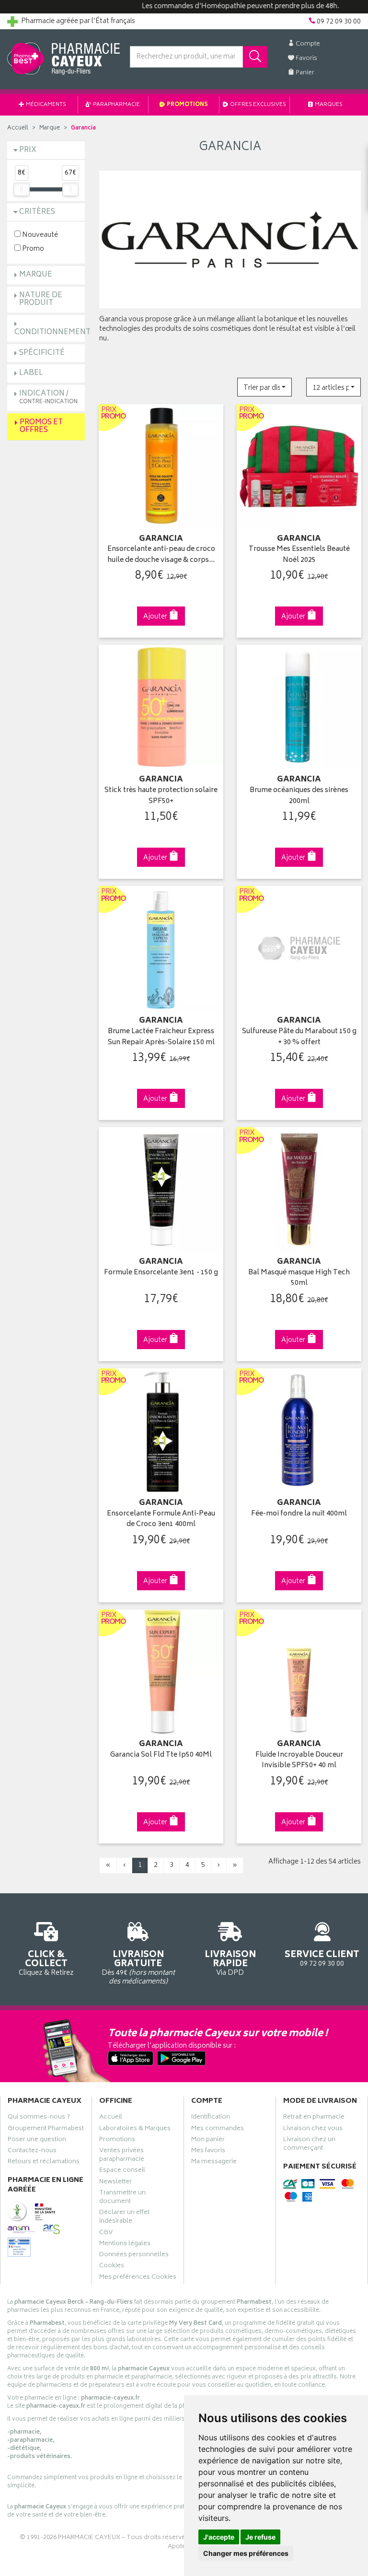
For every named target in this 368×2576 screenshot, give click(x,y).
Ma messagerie (214, 2163)
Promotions (187, 105)
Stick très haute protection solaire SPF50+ (161, 796)
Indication (48, 397)
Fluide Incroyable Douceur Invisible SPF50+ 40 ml (299, 1761)
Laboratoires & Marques (135, 2130)
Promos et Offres (41, 427)
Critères (37, 212)
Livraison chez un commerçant (309, 2145)
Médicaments (46, 105)
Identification (211, 2118)
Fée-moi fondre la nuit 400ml (299, 1514)
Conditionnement (52, 332)
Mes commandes (218, 2130)
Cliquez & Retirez (46, 1963)
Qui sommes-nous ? (39, 2118)
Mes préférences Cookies (138, 2278)
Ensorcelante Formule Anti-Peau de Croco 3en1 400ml (161, 1520)
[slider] (22, 189)
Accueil (18, 128)
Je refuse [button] (260, 2537)
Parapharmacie (116, 105)
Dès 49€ (138, 1967)
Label (31, 373)
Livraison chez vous (313, 2130)
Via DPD (230, 1963)
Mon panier (208, 2141)
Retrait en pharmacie (314, 2118)
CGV (106, 2234)
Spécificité (42, 353)
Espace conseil (122, 2171)
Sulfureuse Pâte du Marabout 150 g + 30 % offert (299, 1037)
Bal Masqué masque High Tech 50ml (299, 1278)
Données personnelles (134, 2256)
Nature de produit (41, 300)
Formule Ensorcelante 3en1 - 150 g (161, 1273)
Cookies (112, 2267)
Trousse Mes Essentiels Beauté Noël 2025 (299, 555)
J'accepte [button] (219, 2537)
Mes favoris (208, 2152)
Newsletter (115, 2183)
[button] (264, 387)
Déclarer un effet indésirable (124, 2218)
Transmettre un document (122, 2198)
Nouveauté (39, 235)
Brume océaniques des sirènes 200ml (299, 796)
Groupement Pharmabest (46, 2130)
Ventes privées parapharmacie (122, 2156)
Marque (50, 128)
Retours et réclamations (44, 2163)
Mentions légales (125, 2245)
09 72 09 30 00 (322, 1958)
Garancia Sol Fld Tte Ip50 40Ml (161, 1755)
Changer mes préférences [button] (246, 2553)
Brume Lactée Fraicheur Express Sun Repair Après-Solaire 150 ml (161, 1037)
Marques (328, 105)
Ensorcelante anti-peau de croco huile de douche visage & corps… (161, 555)
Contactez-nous (32, 2152)
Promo (32, 249)
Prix (28, 150)
